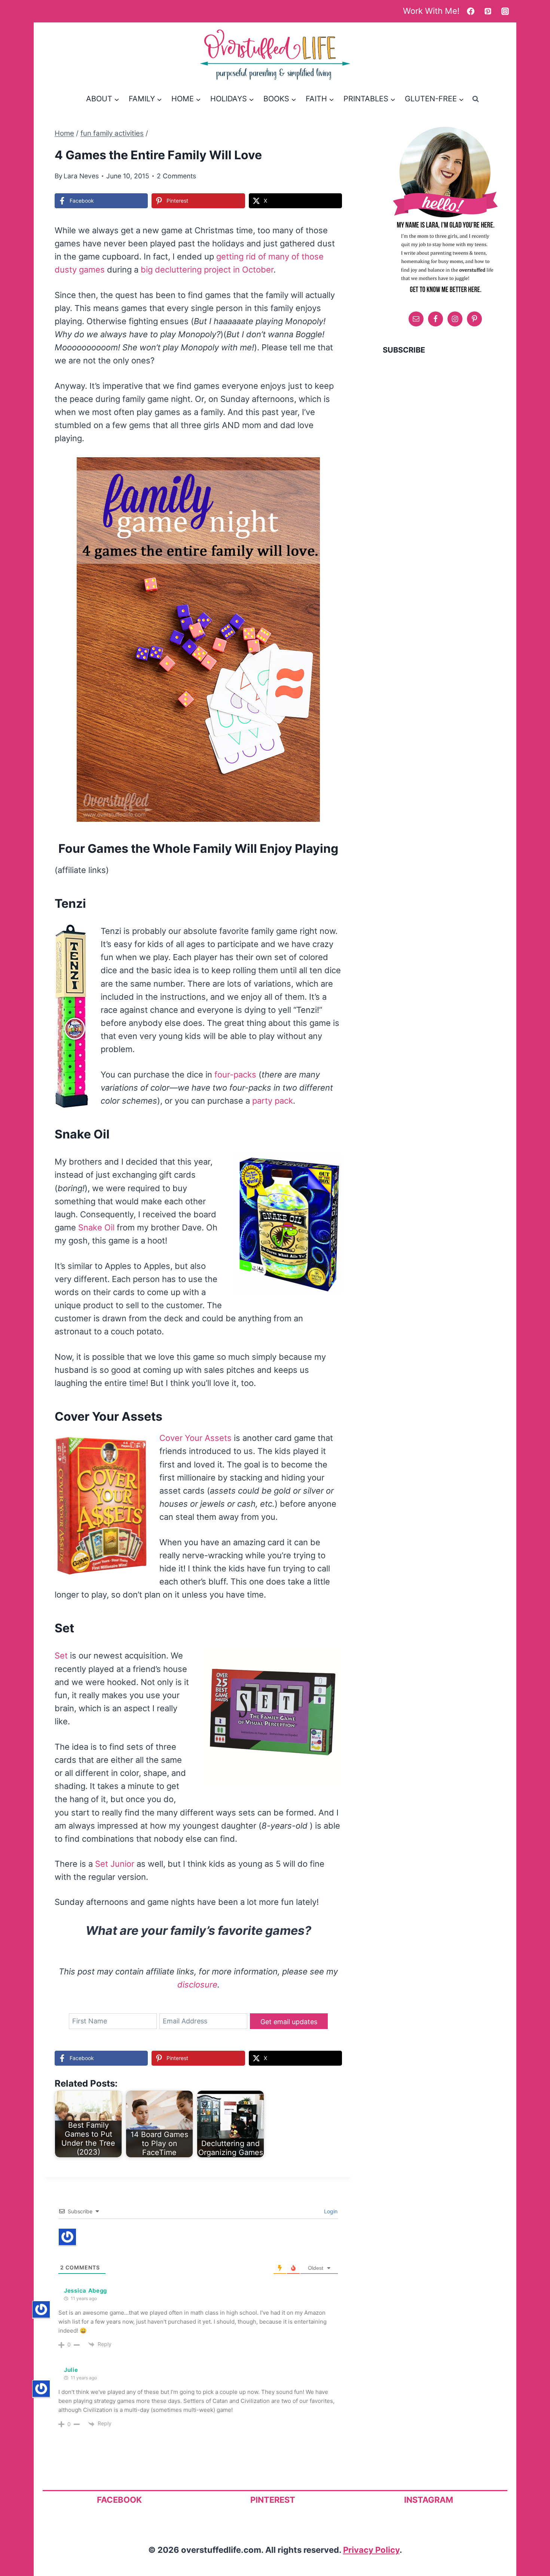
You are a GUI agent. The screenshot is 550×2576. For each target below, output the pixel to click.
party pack (273, 1101)
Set (61, 1656)
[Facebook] (471, 11)
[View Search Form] (476, 99)
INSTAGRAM (429, 2500)
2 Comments (176, 176)
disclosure (197, 1985)
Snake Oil (96, 1227)
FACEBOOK (119, 2500)
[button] (309, 468)
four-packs (235, 1075)
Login (330, 2211)
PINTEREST (273, 2500)
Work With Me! (431, 11)
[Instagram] (505, 11)
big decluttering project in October (207, 270)
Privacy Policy (371, 2550)
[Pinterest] (488, 11)
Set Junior (115, 1864)
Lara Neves (81, 176)
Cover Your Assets (195, 1438)
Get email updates (289, 2022)
